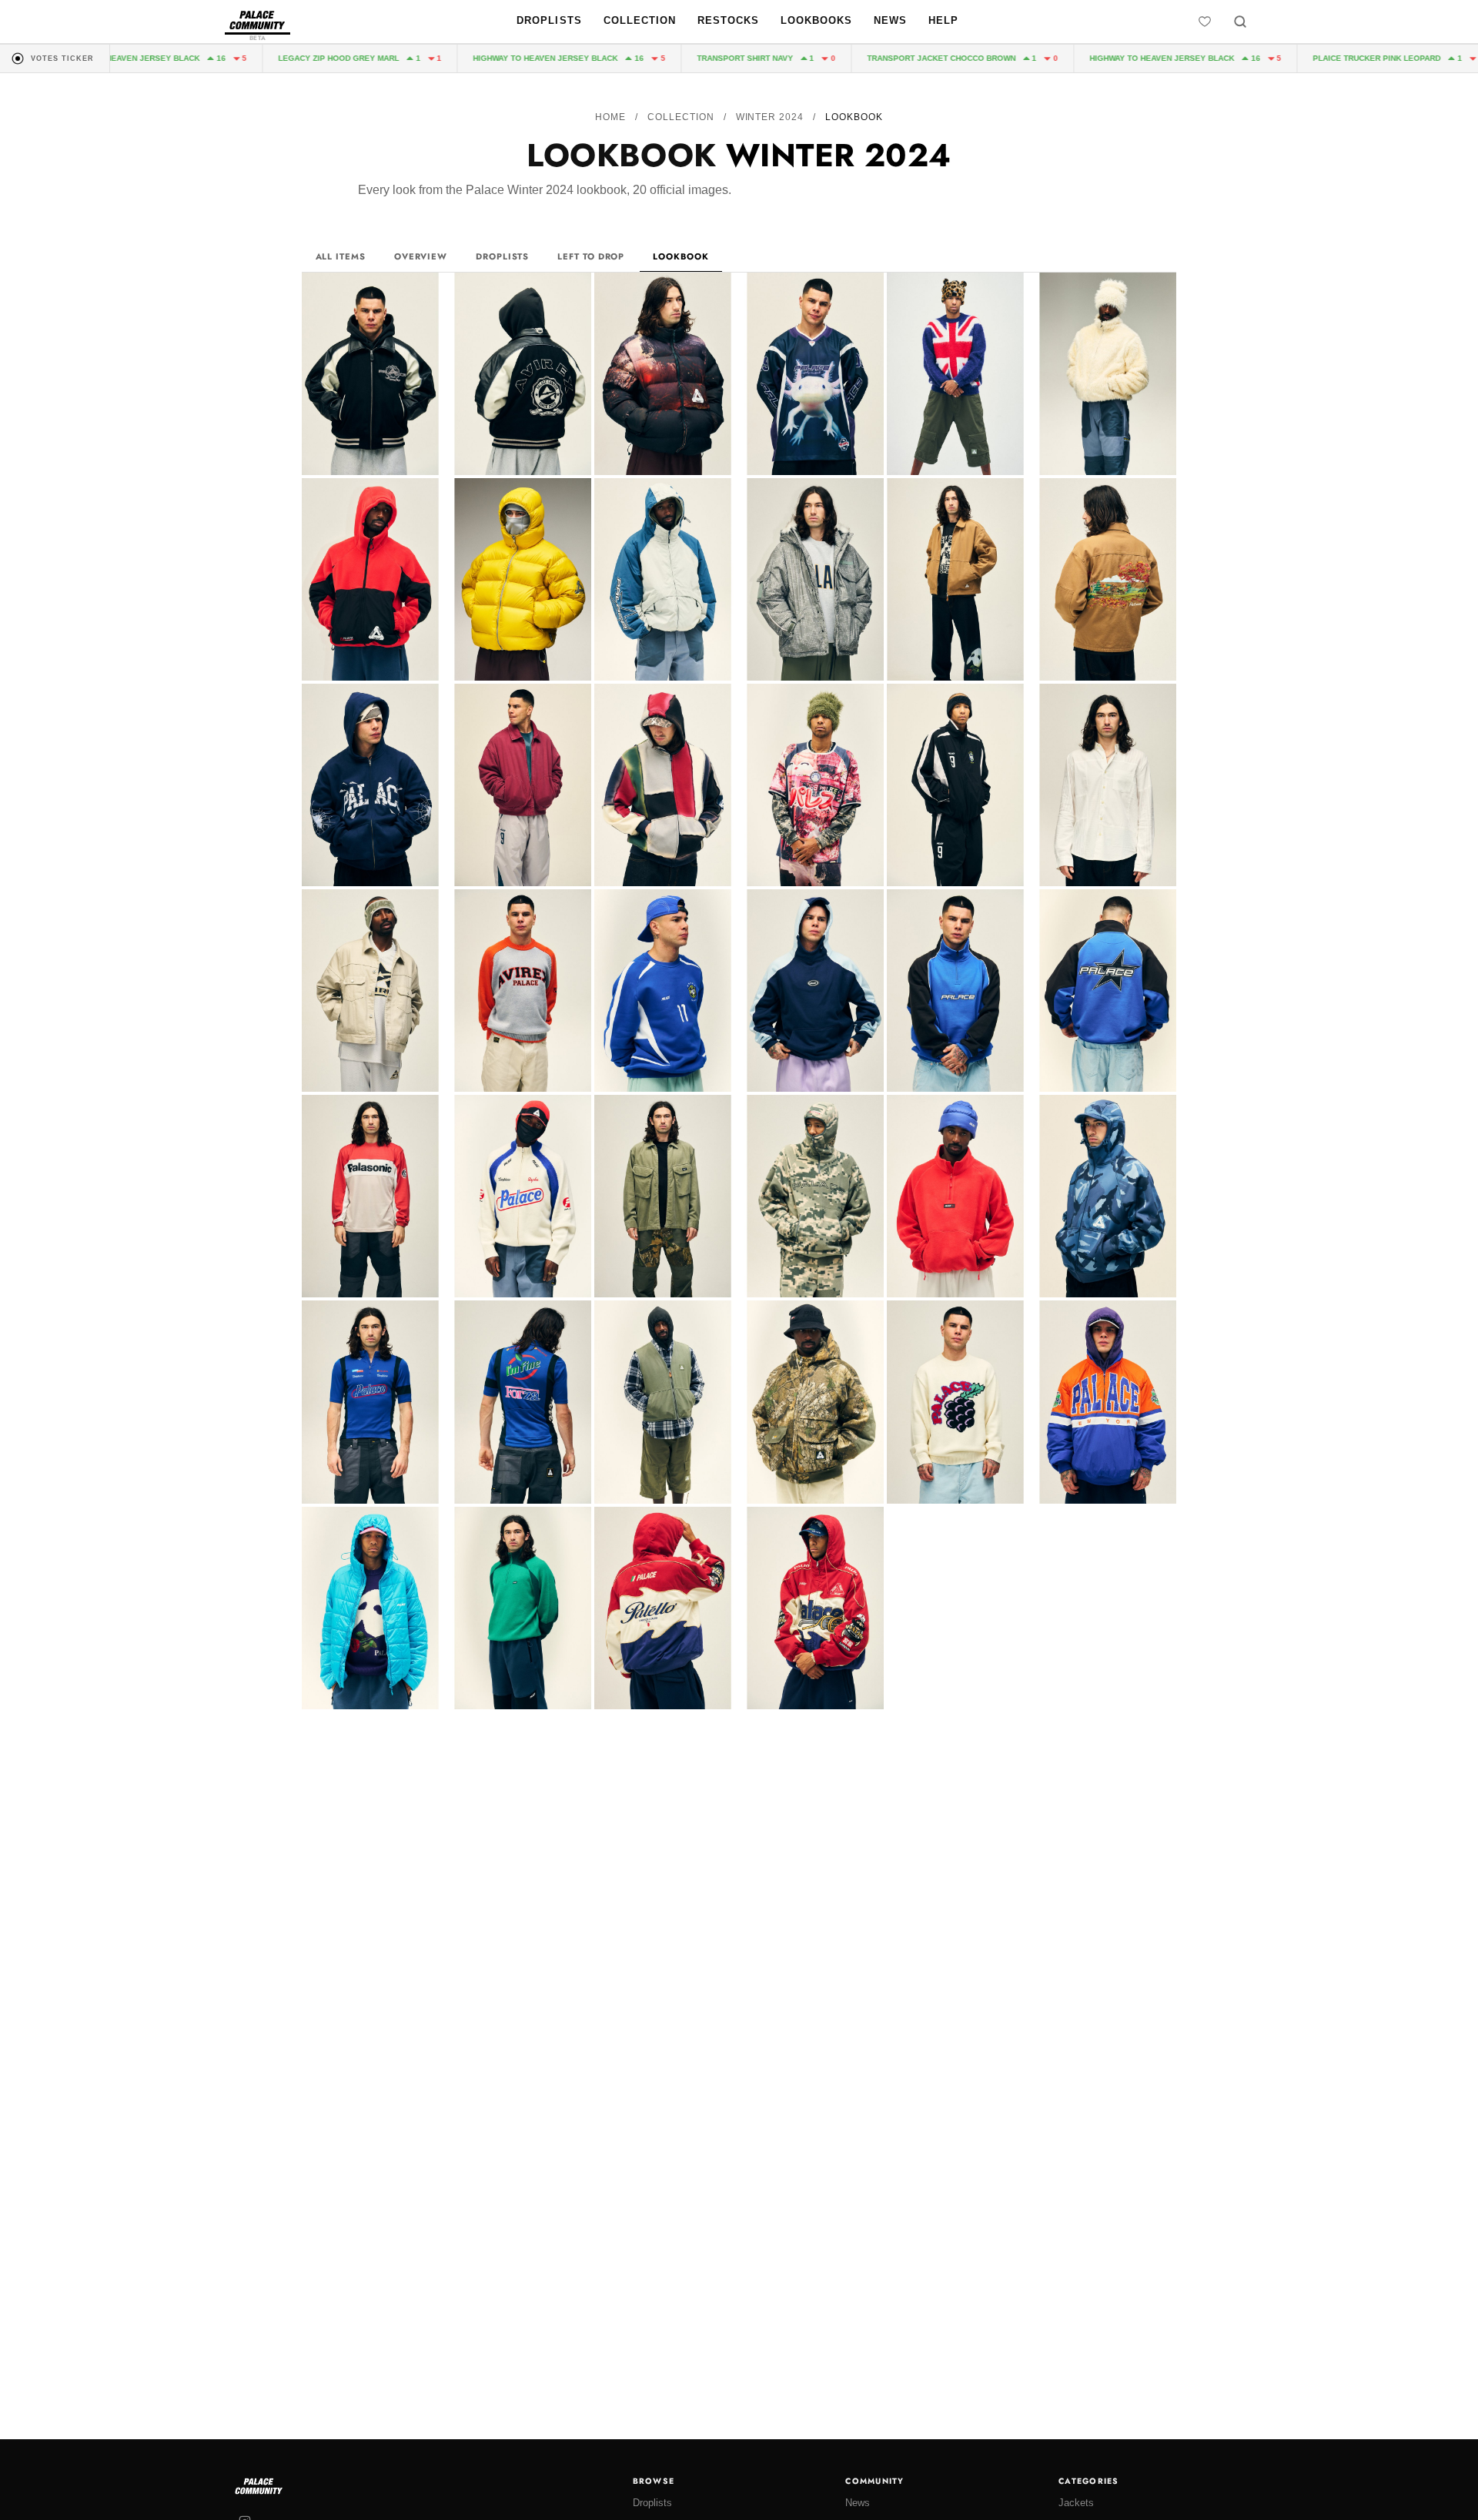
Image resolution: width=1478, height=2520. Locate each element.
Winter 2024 (770, 117)
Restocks (728, 20)
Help (943, 20)
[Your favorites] (1205, 22)
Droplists (549, 20)
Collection (640, 20)
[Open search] (1240, 22)
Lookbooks (816, 20)
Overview (421, 256)
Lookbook (680, 256)
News (890, 20)
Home (610, 117)
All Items (341, 256)
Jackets (1076, 2503)
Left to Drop (591, 256)
